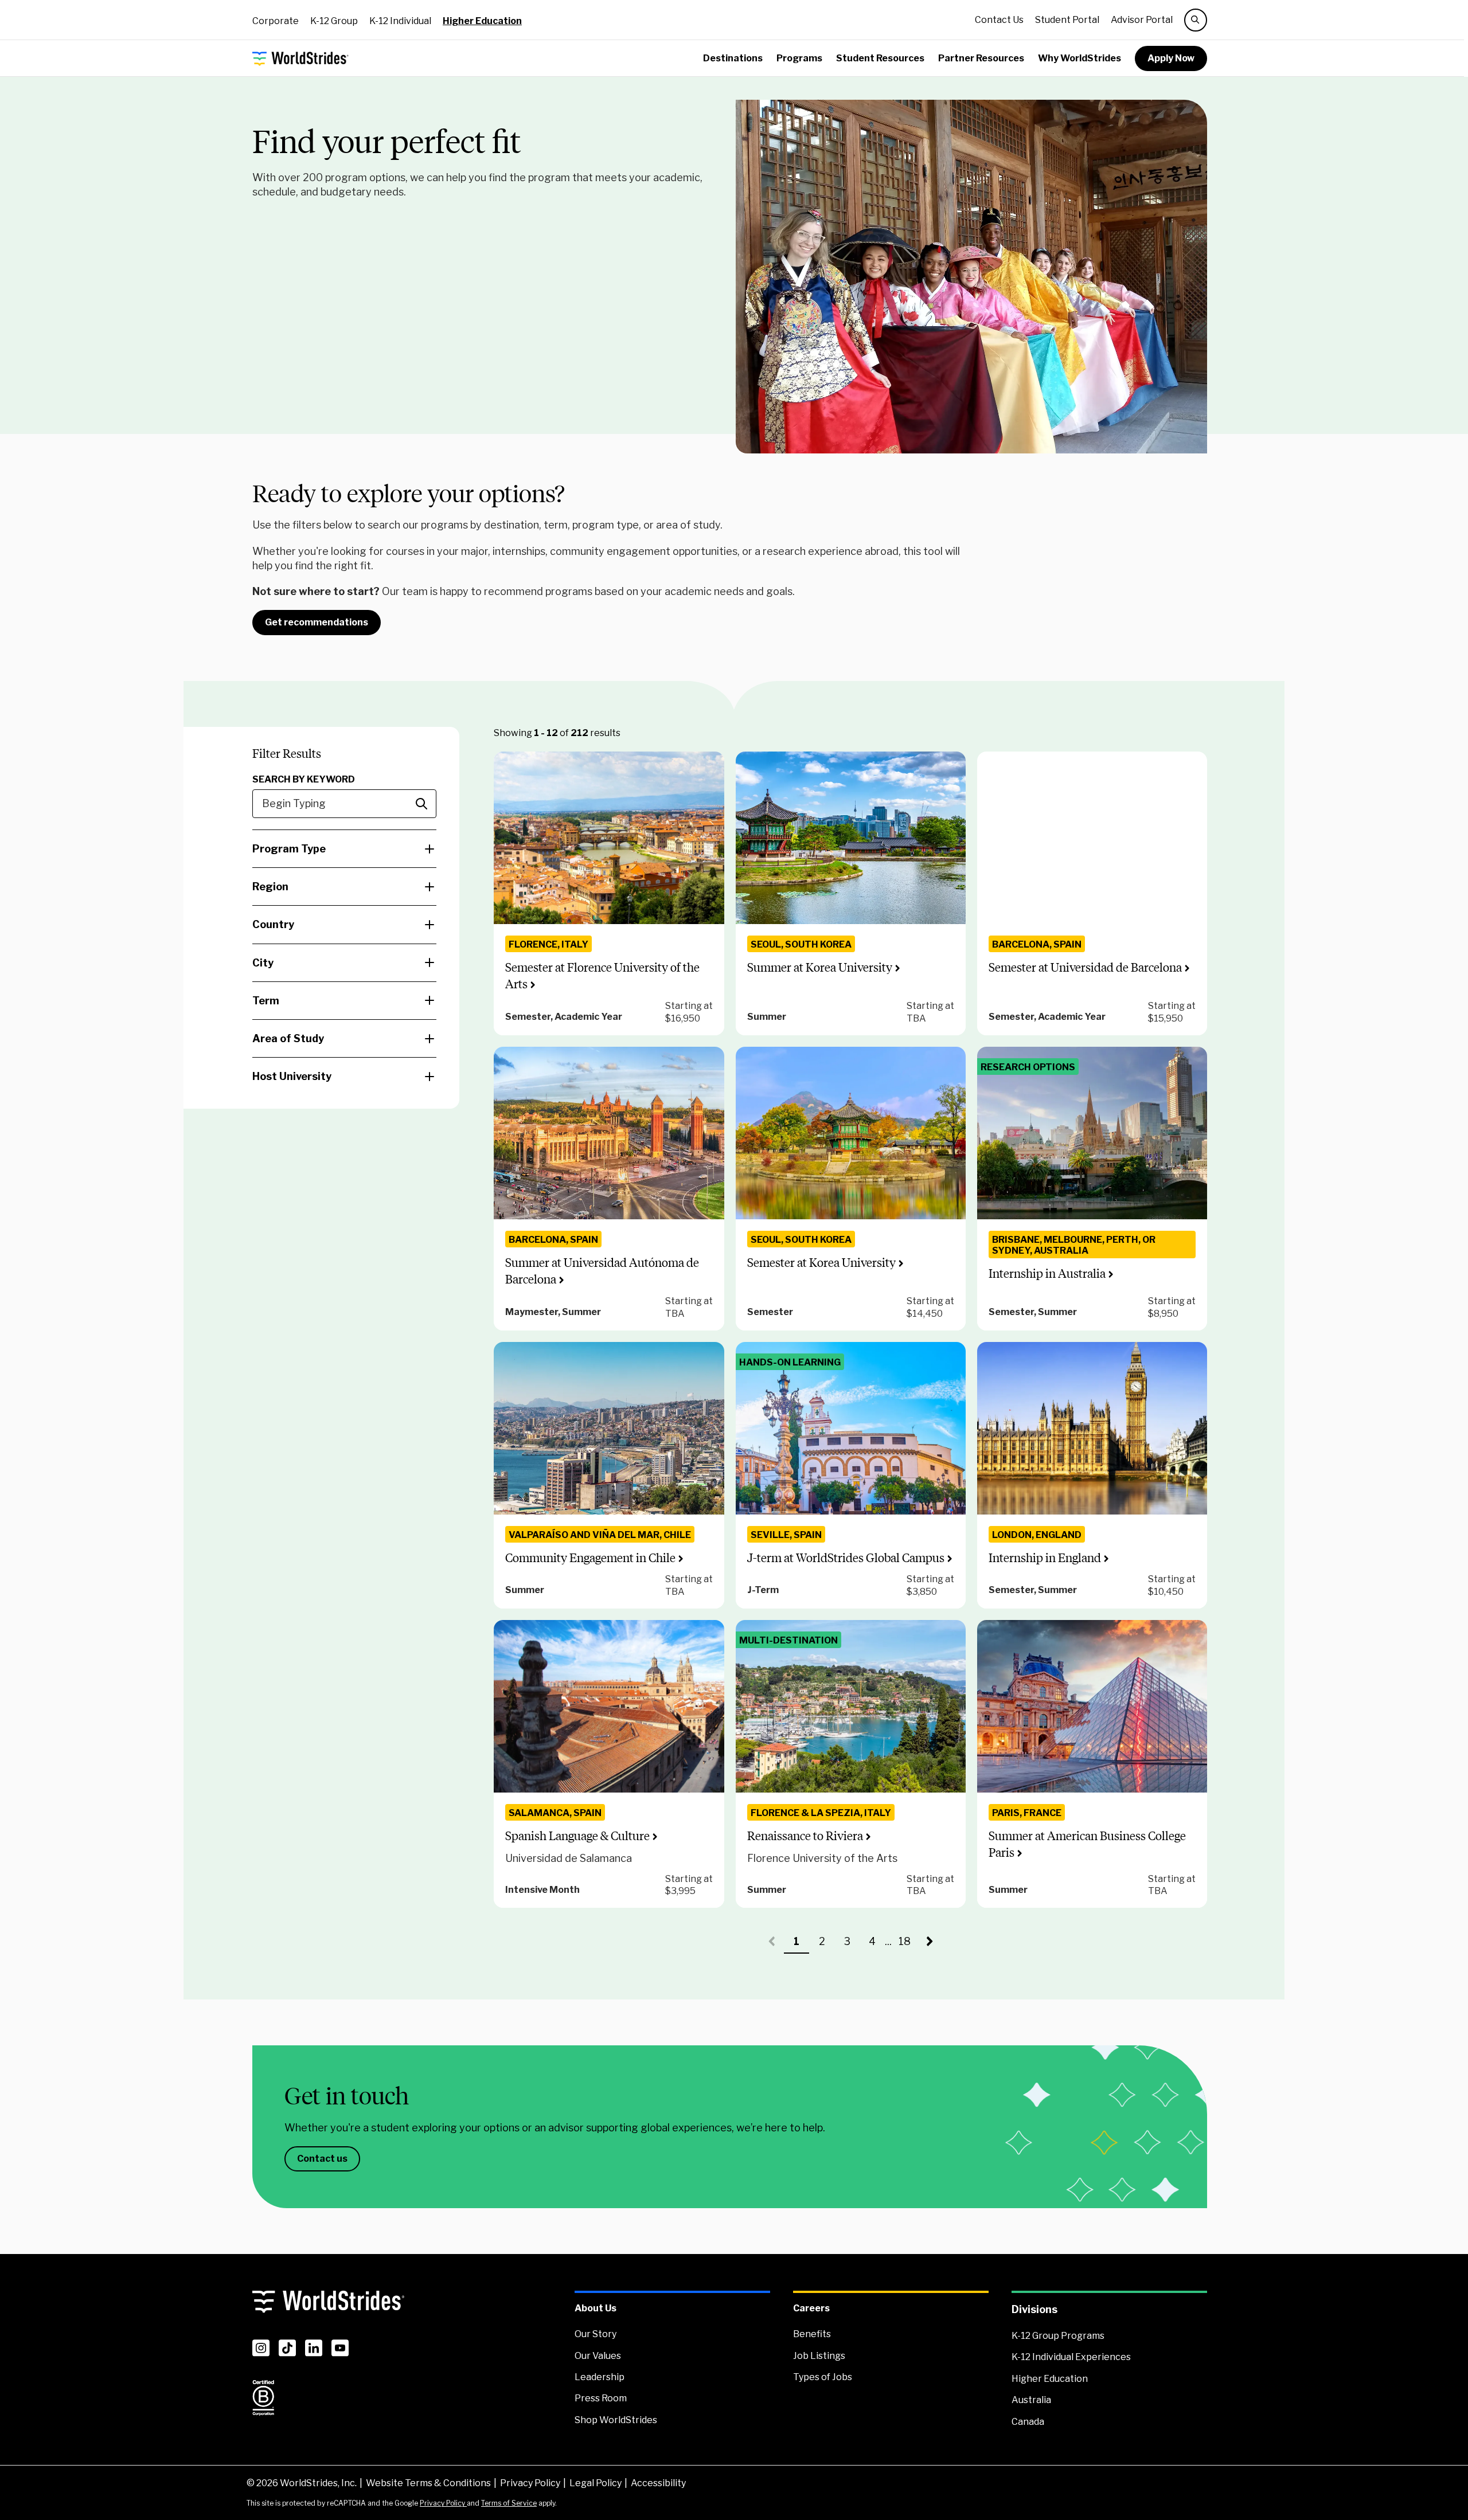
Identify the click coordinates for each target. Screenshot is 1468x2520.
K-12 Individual (400, 21)
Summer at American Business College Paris (1087, 1844)
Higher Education (482, 21)
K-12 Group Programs (1058, 2336)
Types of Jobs (823, 2377)
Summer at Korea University (820, 967)
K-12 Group (334, 21)
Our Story (596, 2334)
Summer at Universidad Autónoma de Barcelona (602, 1271)
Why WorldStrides (1079, 58)
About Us (596, 2308)
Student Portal (1067, 20)
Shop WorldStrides (616, 2420)
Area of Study (288, 1038)
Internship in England (1045, 1558)
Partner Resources (981, 58)
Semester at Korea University (821, 1263)
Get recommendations (317, 622)
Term (266, 1001)
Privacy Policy (530, 2483)
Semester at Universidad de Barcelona (1085, 967)
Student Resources (880, 58)
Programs (799, 58)
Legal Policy (596, 2483)
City (263, 963)
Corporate (276, 21)
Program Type (289, 849)
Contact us (322, 2159)
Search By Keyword (304, 779)
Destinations (733, 58)
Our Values (598, 2356)
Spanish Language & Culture (577, 1836)
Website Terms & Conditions (428, 2483)
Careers (811, 2308)
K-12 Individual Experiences (1071, 2357)
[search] (1196, 20)
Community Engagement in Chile (590, 1558)
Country (273, 924)
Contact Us (999, 20)
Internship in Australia (1047, 1273)
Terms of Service (509, 2503)
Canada (1028, 2422)
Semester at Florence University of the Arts (602, 976)
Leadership (600, 2377)
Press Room (601, 2398)
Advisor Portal (1142, 20)
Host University (292, 1076)
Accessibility (658, 2483)
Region (270, 887)
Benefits (812, 2334)
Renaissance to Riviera (805, 1836)
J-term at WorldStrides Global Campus (846, 1558)
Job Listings (819, 2356)
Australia (1031, 2400)
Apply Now (1171, 58)
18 (908, 1944)
